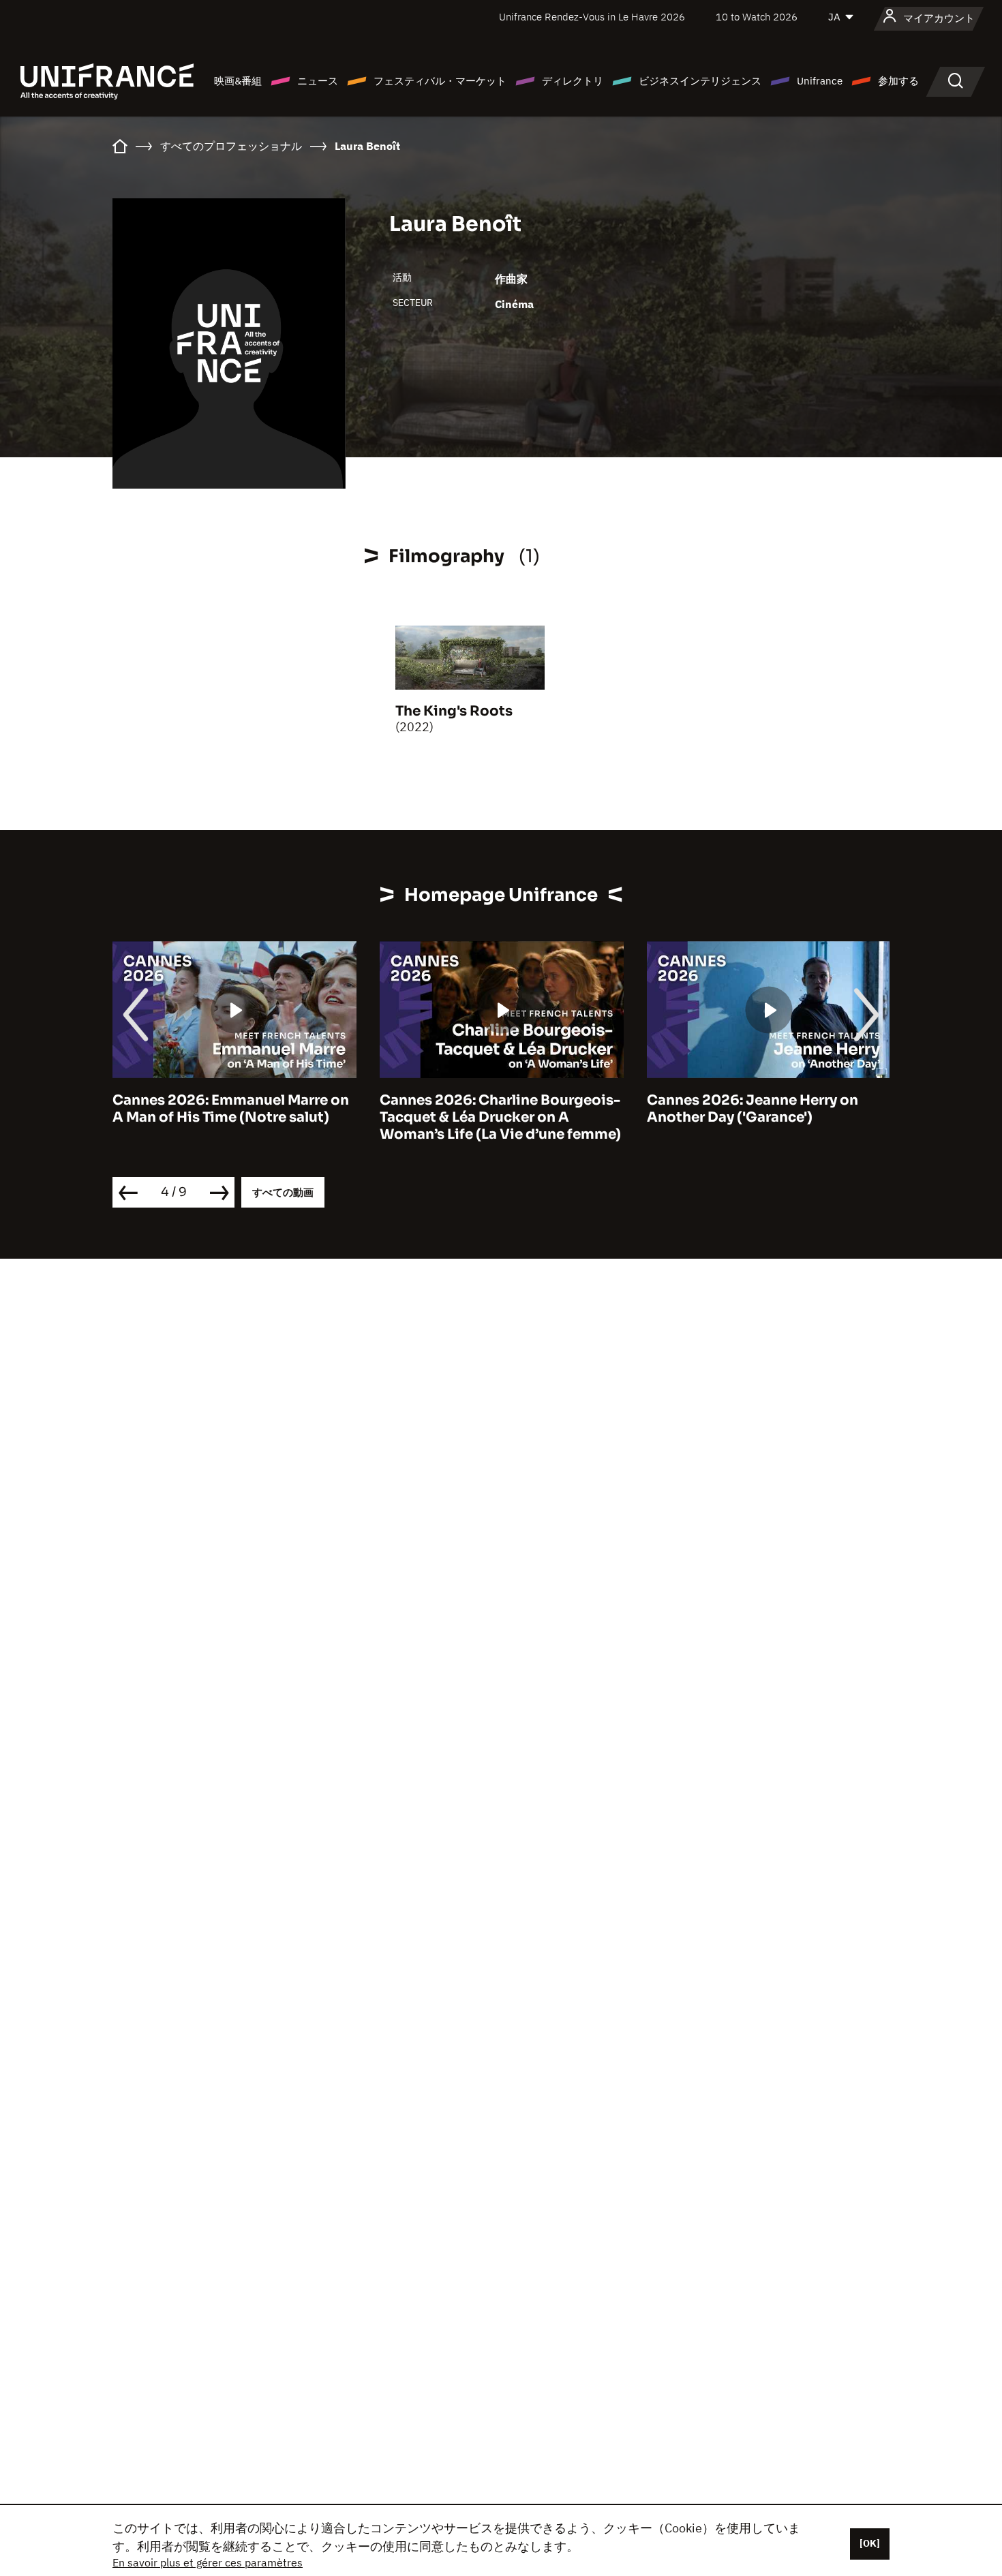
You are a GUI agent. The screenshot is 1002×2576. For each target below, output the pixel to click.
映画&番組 (238, 81)
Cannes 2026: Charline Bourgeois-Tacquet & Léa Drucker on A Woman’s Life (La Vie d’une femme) (500, 1117)
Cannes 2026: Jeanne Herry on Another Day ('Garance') (753, 1109)
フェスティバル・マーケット (440, 81)
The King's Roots (454, 711)
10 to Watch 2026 (757, 17)
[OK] (870, 2543)
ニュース (318, 81)
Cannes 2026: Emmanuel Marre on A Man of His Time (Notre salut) (231, 1109)
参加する (898, 81)
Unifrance (820, 81)
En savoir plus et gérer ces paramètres (208, 2562)
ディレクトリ (573, 81)
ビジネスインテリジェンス (700, 81)
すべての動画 (283, 1192)
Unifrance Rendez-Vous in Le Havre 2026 (592, 17)
